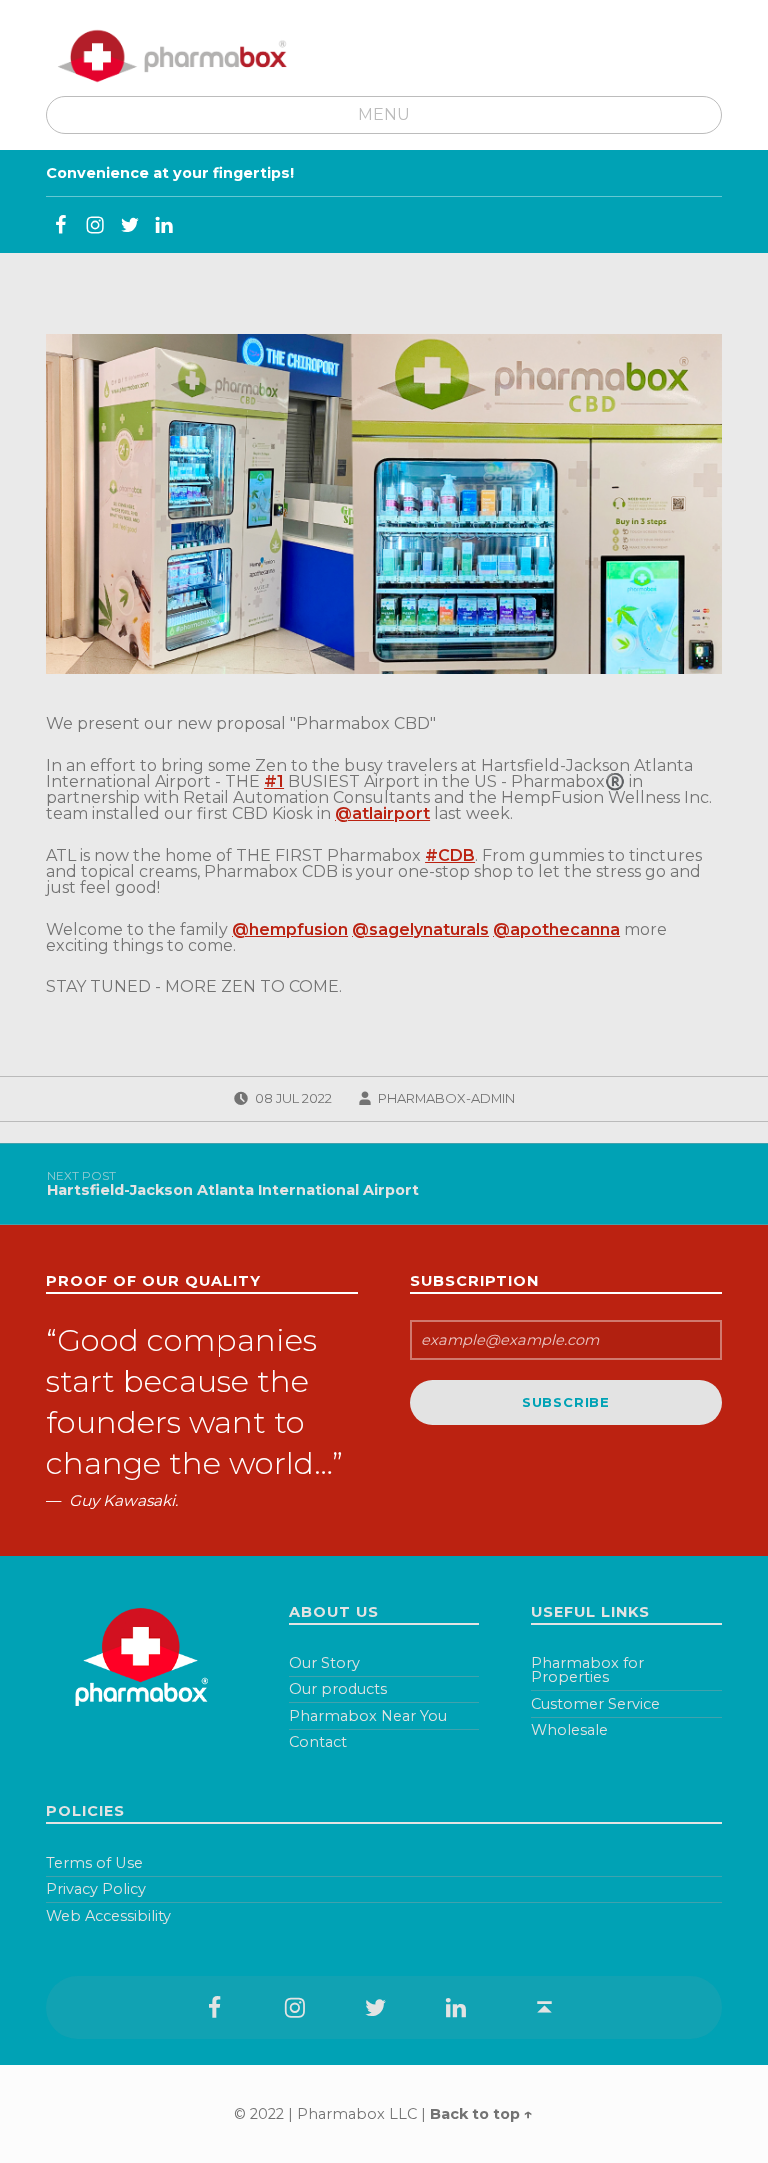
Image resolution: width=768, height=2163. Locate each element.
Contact (318, 1742)
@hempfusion (290, 929)
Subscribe (566, 1402)
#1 (274, 781)
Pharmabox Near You (368, 1716)
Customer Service (595, 1704)
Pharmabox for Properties (587, 1670)
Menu (384, 114)
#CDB (450, 855)
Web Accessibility (108, 1916)
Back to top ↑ (481, 2114)
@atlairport (382, 813)
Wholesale (569, 1730)
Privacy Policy (96, 1889)
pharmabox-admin (446, 1098)
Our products (338, 1689)
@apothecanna (556, 929)
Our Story (324, 1663)
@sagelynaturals (420, 929)
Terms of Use (94, 1863)
